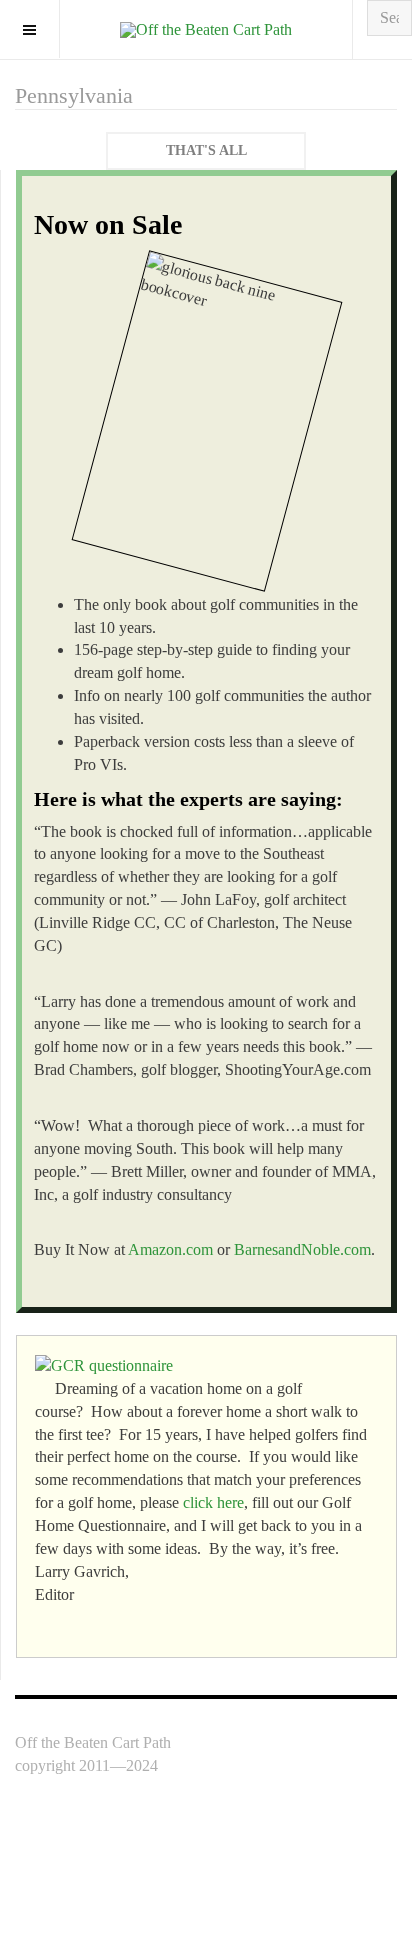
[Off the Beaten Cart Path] (206, 30)
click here (213, 1502)
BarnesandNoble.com (302, 1249)
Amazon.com (170, 1249)
